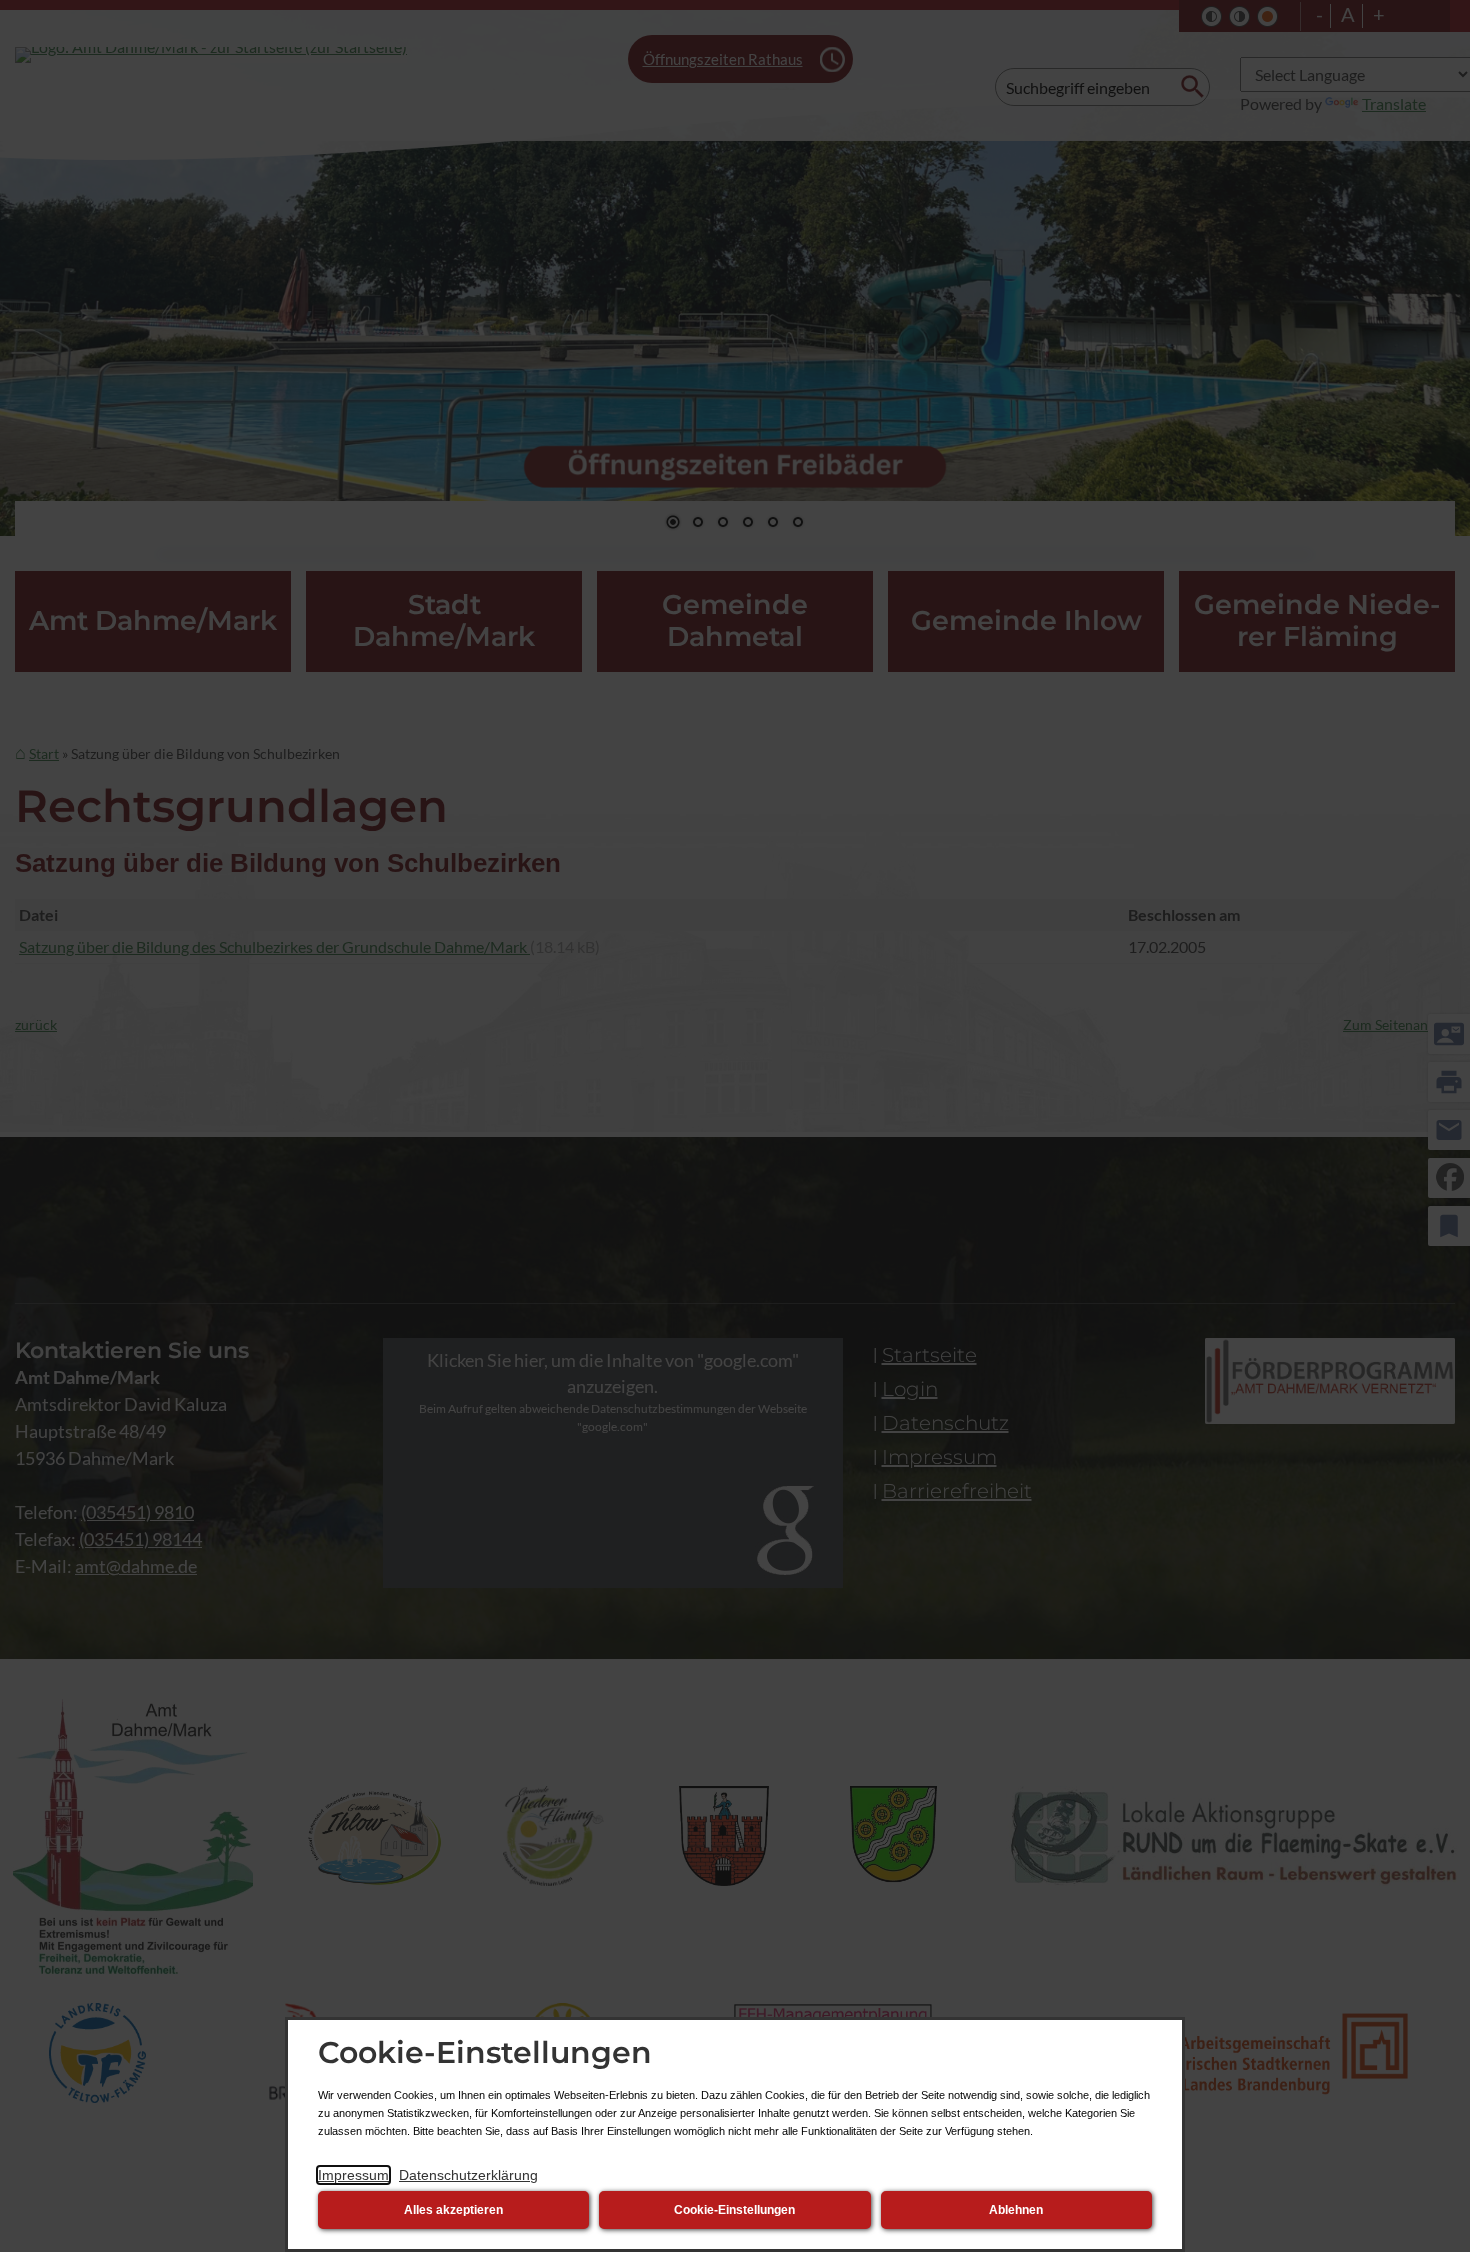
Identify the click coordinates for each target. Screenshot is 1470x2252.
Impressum (353, 2175)
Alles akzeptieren (453, 2210)
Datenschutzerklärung (468, 2175)
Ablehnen (1016, 2210)
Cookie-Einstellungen (734, 2210)
